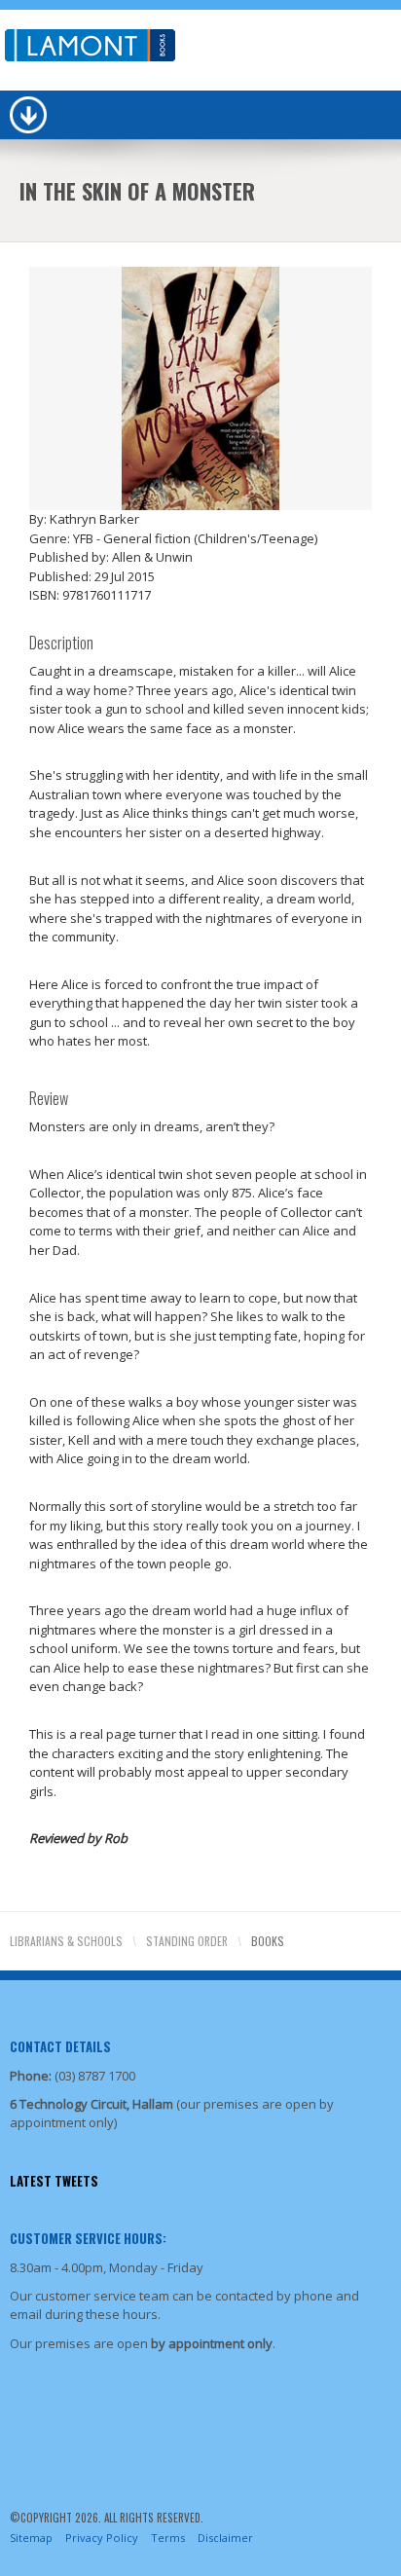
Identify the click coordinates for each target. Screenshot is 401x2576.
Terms (168, 2538)
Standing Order (187, 1941)
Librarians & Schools (66, 1941)
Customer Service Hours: (88, 2238)
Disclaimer (225, 2538)
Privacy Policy (102, 2538)
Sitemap (31, 2538)
